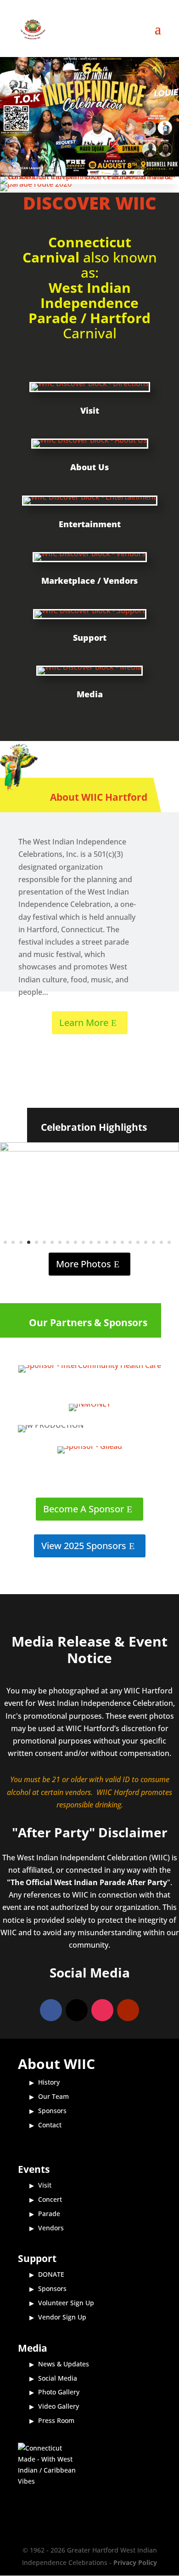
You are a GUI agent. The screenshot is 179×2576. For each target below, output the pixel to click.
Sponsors (52, 2111)
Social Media (58, 2378)
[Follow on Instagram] (102, 2010)
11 (83, 1242)
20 (154, 1242)
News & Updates (64, 2364)
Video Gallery (59, 2406)
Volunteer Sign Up (66, 2303)
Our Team (53, 2096)
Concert (50, 2199)
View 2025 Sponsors (84, 1546)
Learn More (84, 1023)
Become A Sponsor (84, 1509)
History (49, 2082)
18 (138, 1242)
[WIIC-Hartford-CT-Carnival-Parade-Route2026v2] (36, 184)
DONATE (51, 2274)
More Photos (84, 1264)
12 (91, 1242)
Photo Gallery (59, 2392)
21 (161, 1242)
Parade (49, 2214)
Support (90, 638)
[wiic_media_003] (89, 1149)
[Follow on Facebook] (51, 2010)
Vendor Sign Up (62, 2317)
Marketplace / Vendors (89, 581)
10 (76, 1242)
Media (90, 694)
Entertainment (90, 524)
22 (169, 1242)
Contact (50, 2125)
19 (146, 1242)
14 (107, 1242)
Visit (90, 410)
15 (115, 1242)
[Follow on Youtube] (128, 2010)
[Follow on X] (77, 2010)
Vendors (51, 2228)
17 (130, 1242)
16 (122, 1242)
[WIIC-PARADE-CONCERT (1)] (89, 177)
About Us (89, 467)
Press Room (56, 2420)
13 (99, 1242)
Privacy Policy (135, 2562)
